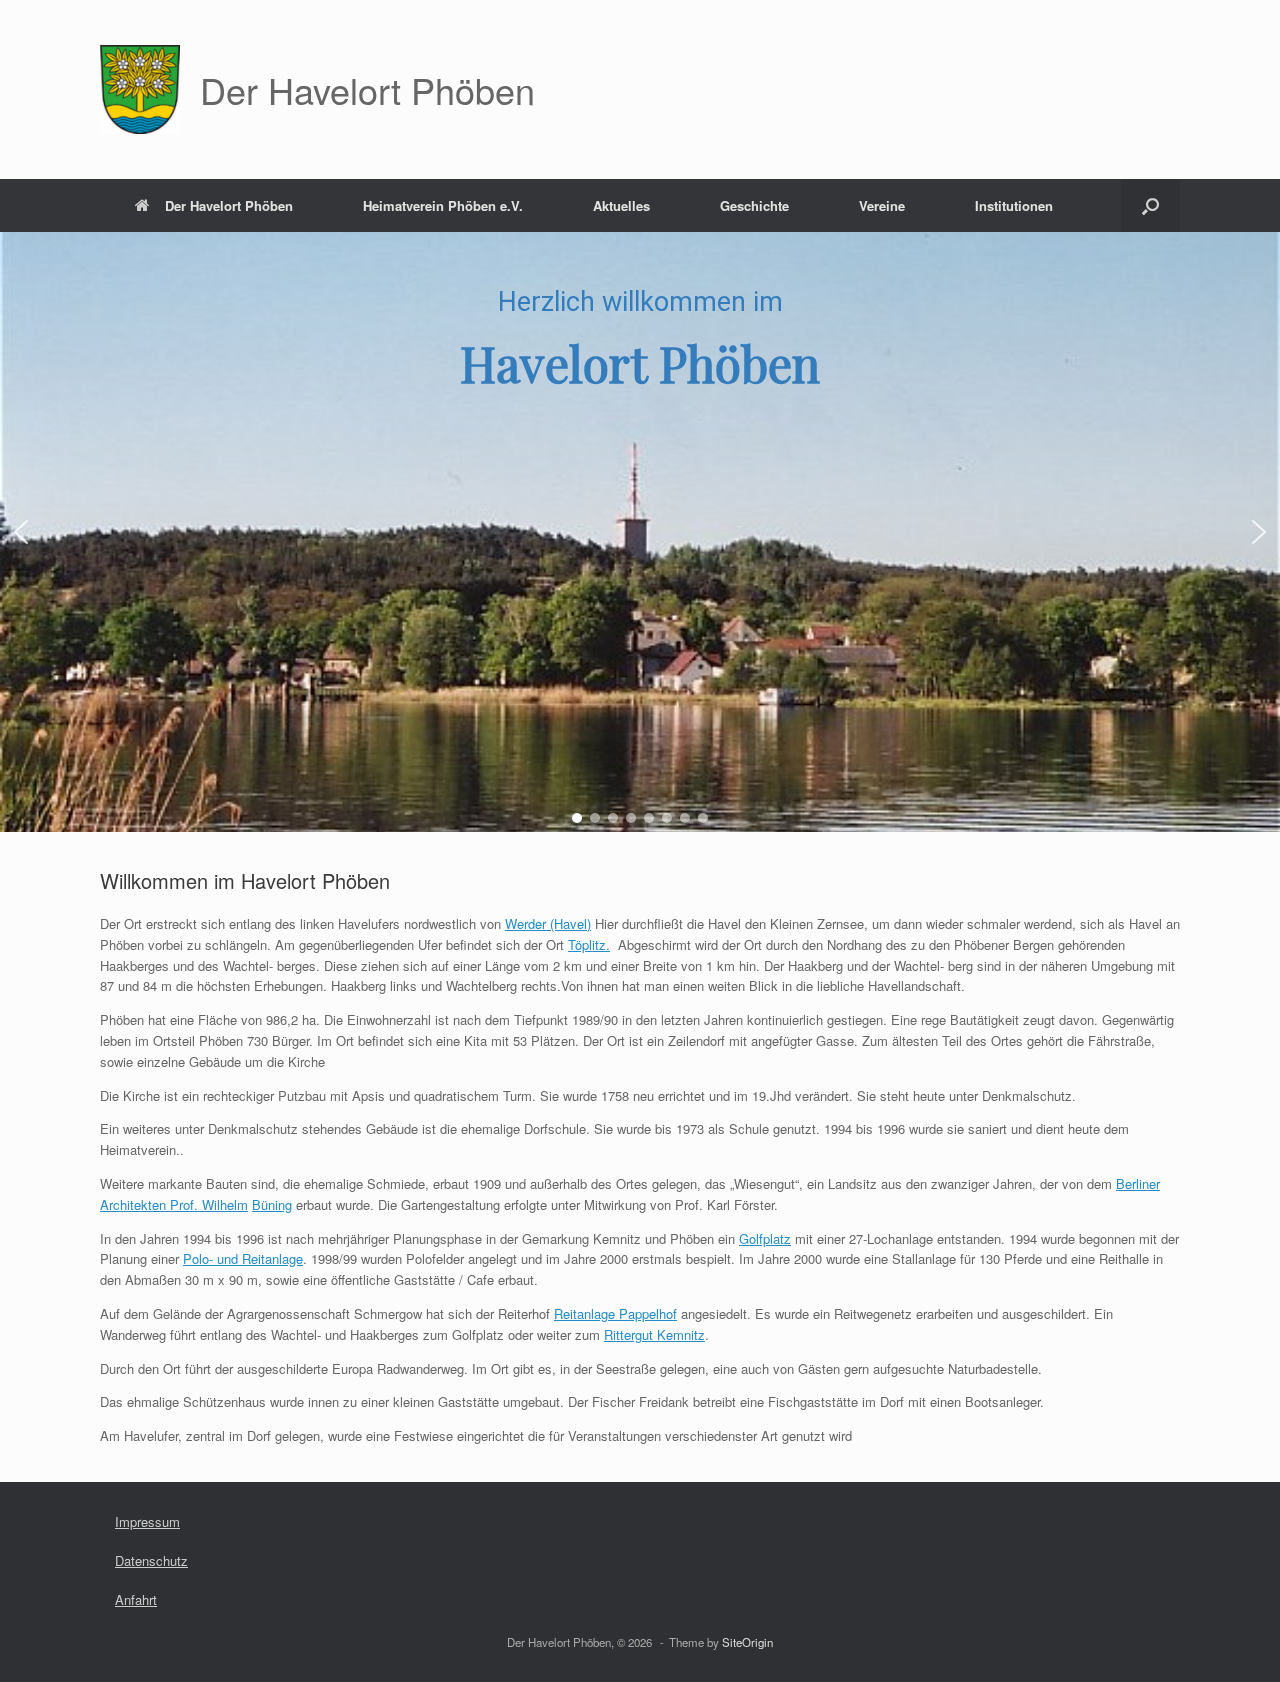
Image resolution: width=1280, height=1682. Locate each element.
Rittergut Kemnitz (654, 1334)
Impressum (147, 1521)
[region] (640, 532)
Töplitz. (589, 944)
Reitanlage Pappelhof (615, 1313)
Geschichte (754, 205)
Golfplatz (765, 1238)
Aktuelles (621, 205)
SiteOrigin (747, 1642)
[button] (1150, 205)
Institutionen (1014, 205)
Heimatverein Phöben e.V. (443, 205)
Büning (272, 1204)
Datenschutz (151, 1560)
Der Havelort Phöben (229, 205)
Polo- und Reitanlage (243, 1258)
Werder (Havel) (548, 923)
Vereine (882, 205)
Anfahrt (136, 1599)
